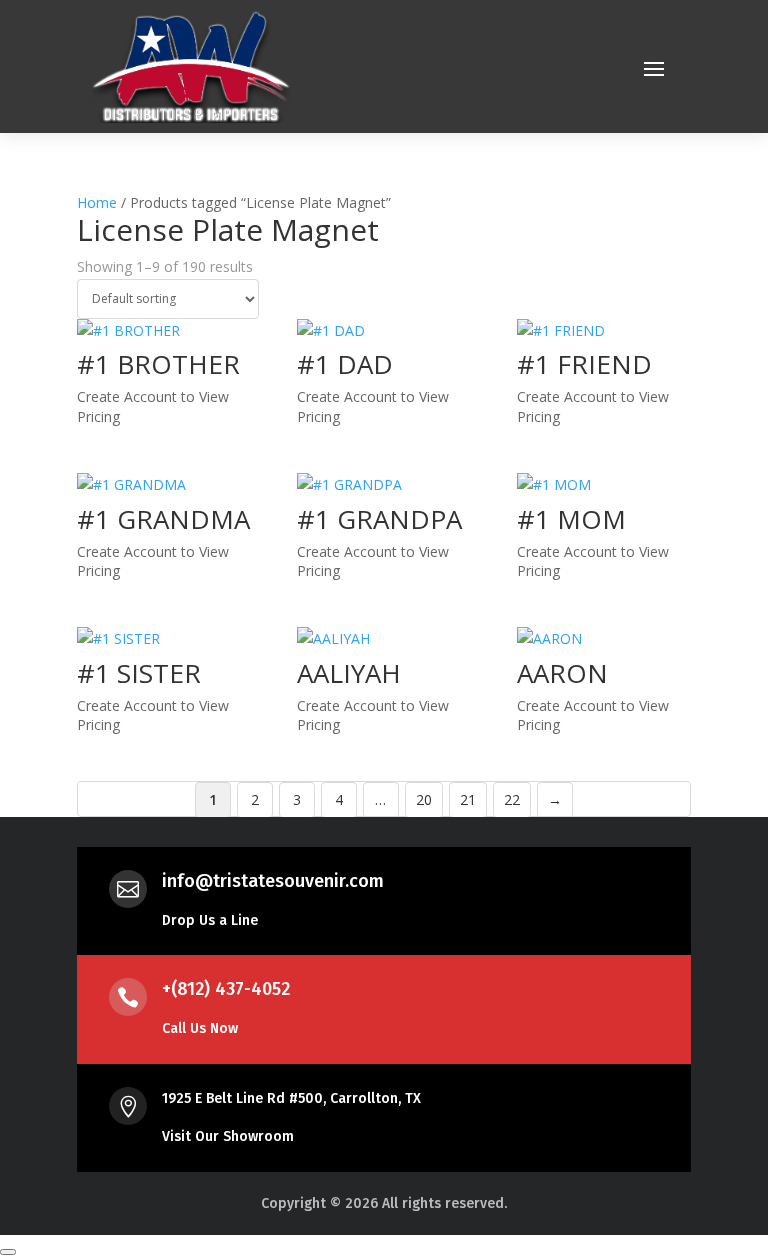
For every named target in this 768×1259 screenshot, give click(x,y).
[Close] (8, 1252)
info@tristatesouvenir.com (273, 881)
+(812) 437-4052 (226, 989)
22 (512, 799)
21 (468, 799)
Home (97, 202)
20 (424, 799)
